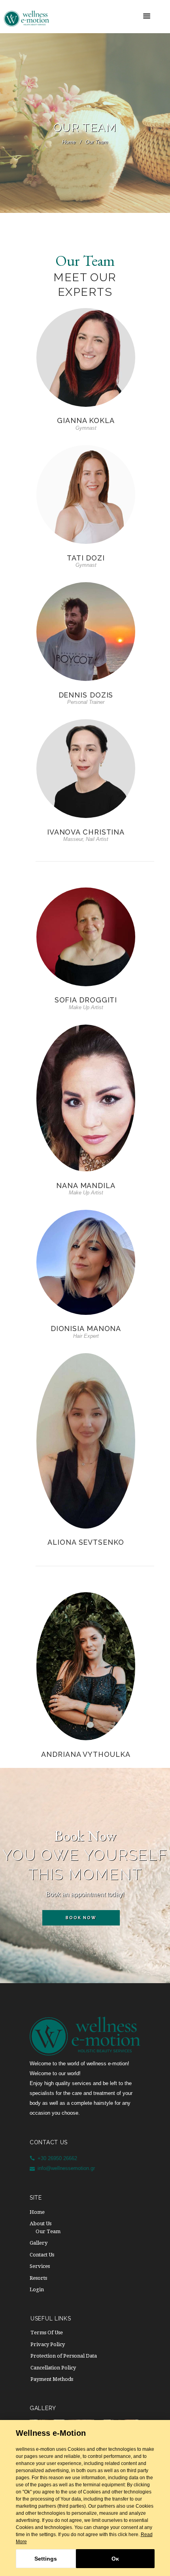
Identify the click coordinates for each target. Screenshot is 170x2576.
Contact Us (42, 2255)
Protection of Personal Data (64, 2356)
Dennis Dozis (86, 695)
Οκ (115, 2559)
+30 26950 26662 (57, 2158)
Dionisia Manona (86, 1328)
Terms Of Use (47, 2333)
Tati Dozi (86, 558)
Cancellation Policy (53, 2368)
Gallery (39, 2243)
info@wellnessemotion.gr (66, 2168)
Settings (46, 2559)
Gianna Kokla (86, 420)
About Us (41, 2223)
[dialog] (85, 2498)
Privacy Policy (48, 2344)
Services (40, 2266)
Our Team (48, 2231)
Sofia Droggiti (86, 1000)
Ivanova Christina (86, 832)
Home (69, 142)
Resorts (38, 2278)
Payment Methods (52, 2379)
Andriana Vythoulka (86, 1754)
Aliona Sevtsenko (86, 1542)
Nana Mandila (86, 1186)
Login (37, 2289)
